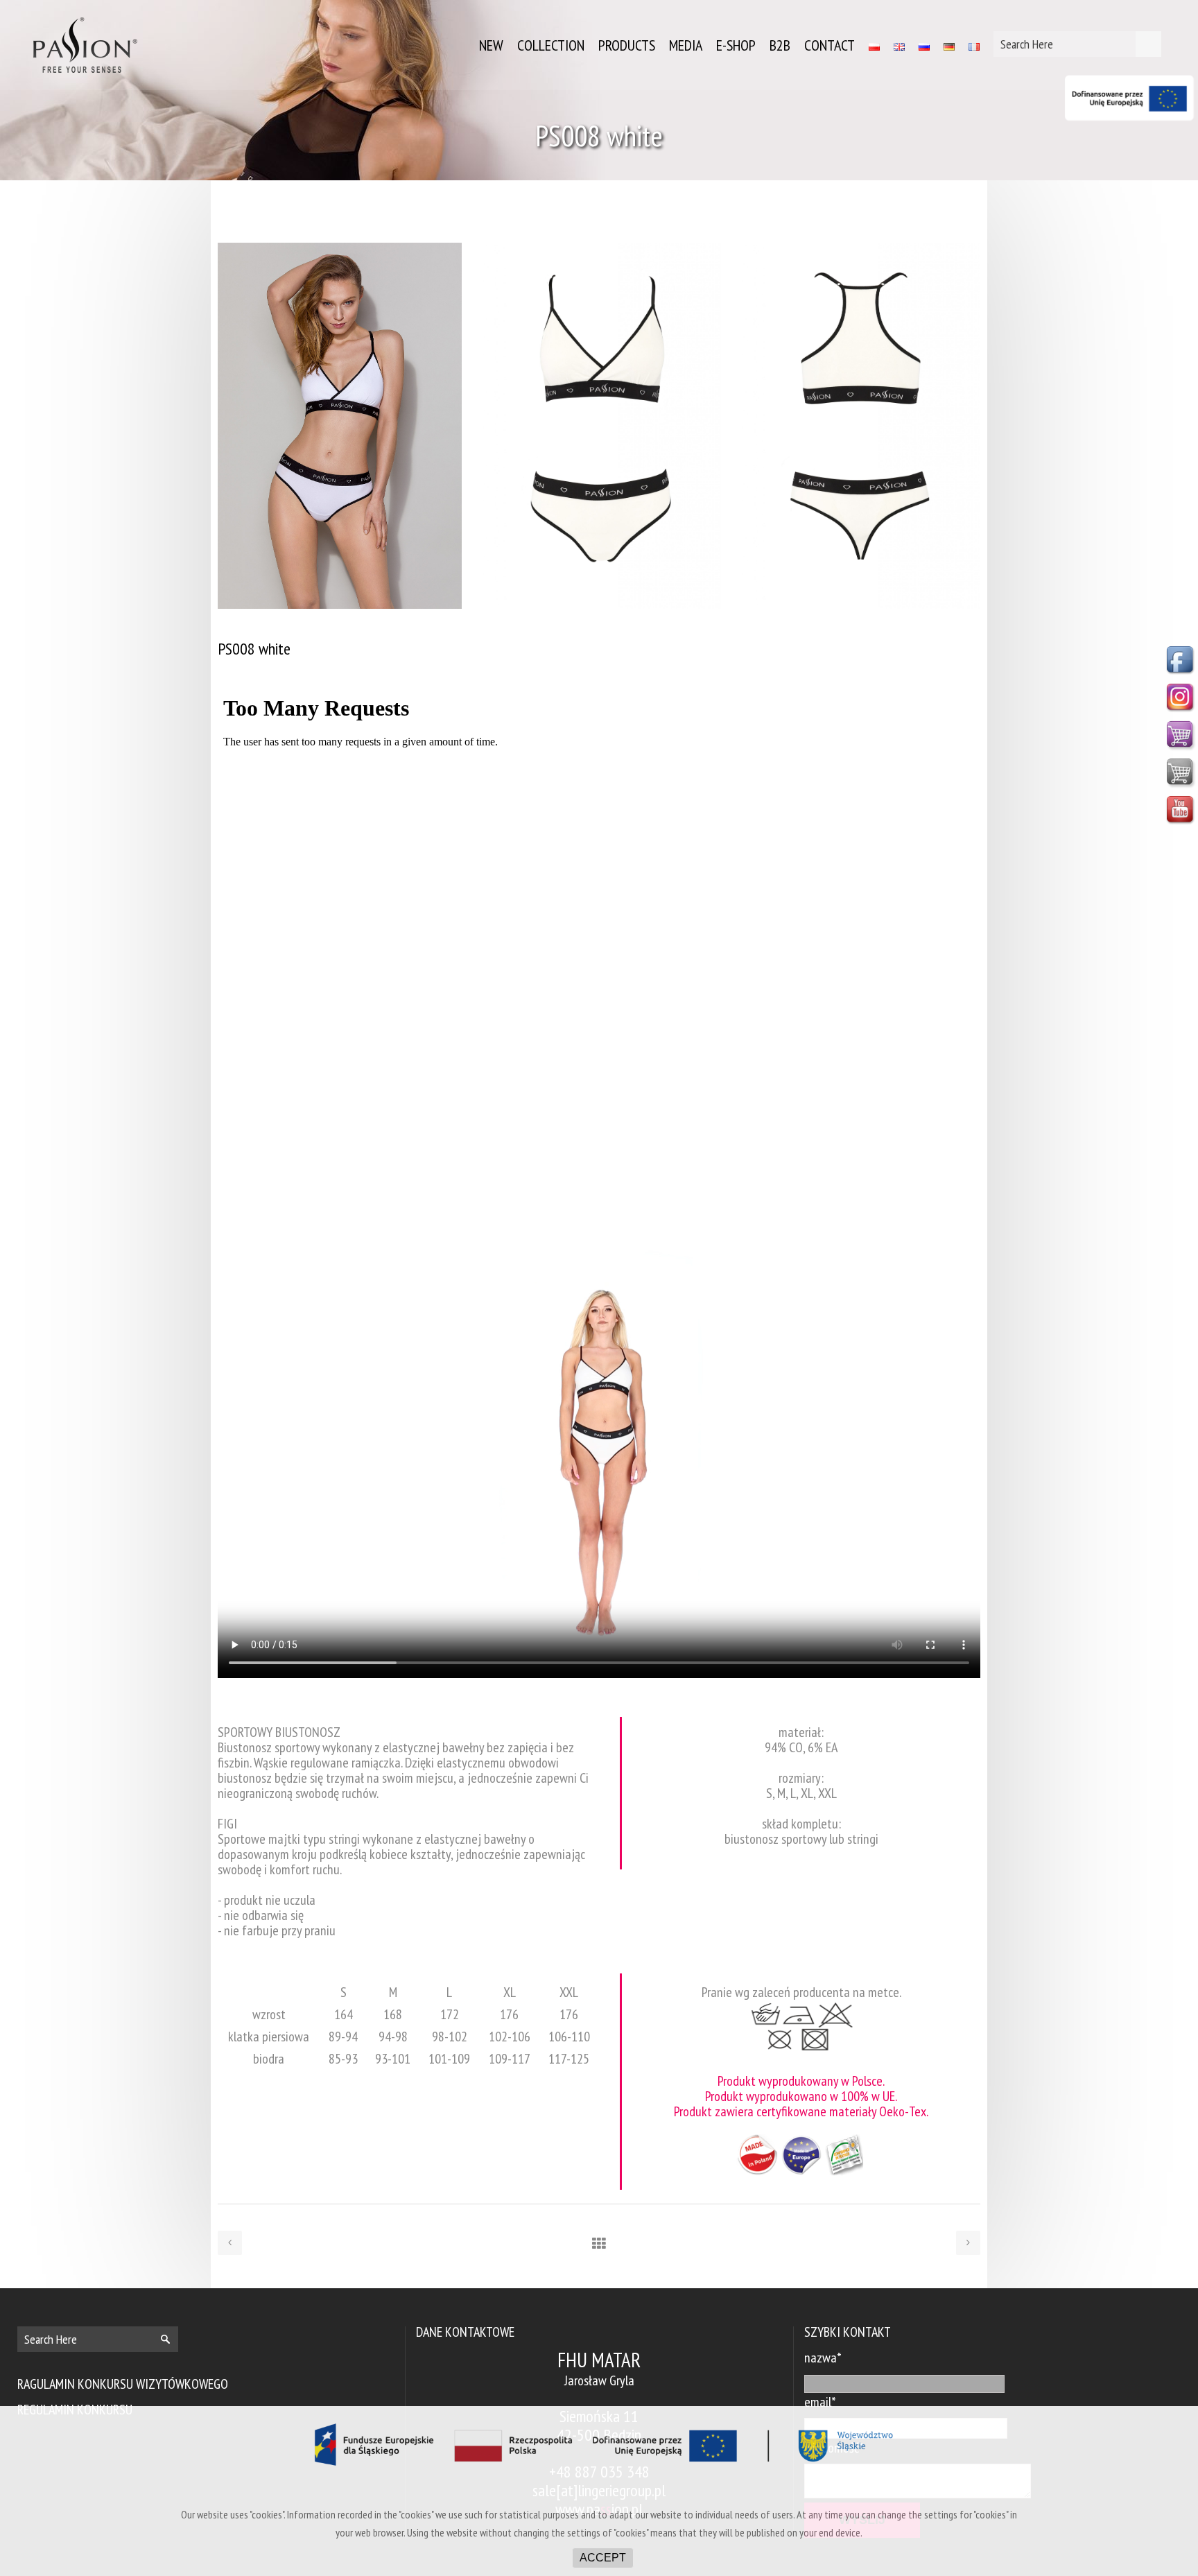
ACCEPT (603, 2558)
